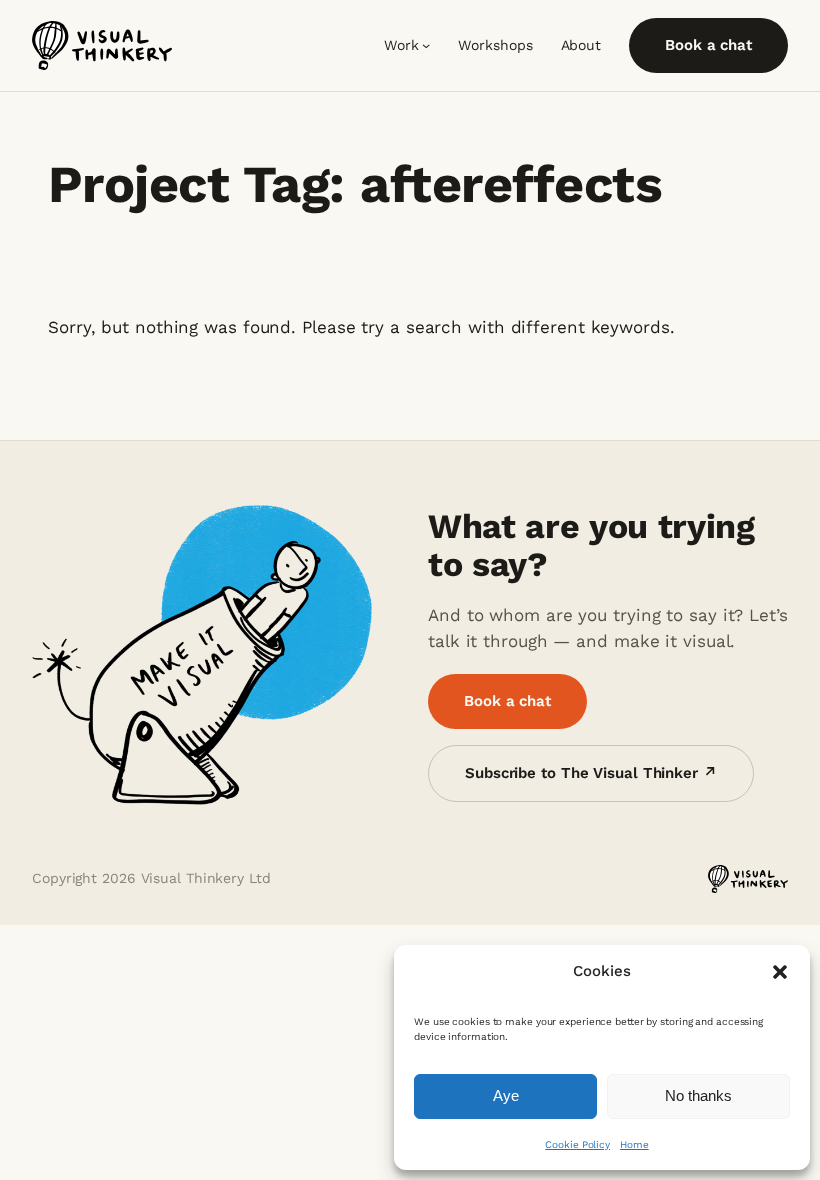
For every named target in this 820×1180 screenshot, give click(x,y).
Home (634, 1144)
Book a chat (708, 45)
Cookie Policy (577, 1144)
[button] (780, 972)
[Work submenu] (426, 45)
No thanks (698, 1095)
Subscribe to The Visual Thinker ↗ (591, 773)
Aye (506, 1095)
